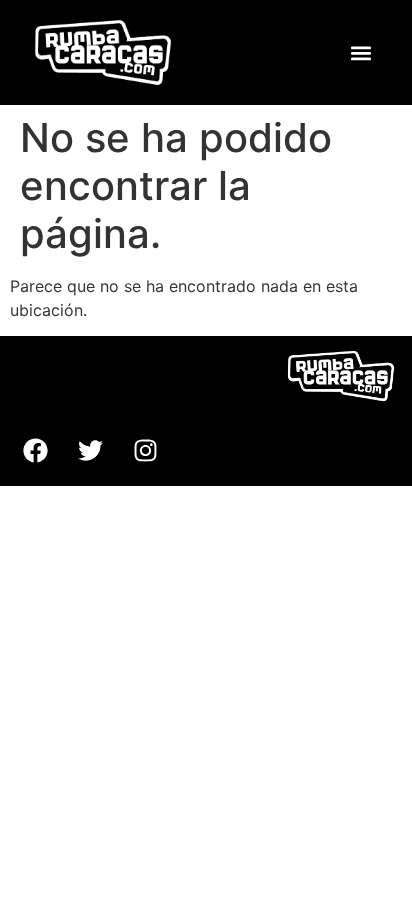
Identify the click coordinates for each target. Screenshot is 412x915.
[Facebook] (35, 451)
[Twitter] (90, 451)
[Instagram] (145, 451)
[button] (360, 52)
